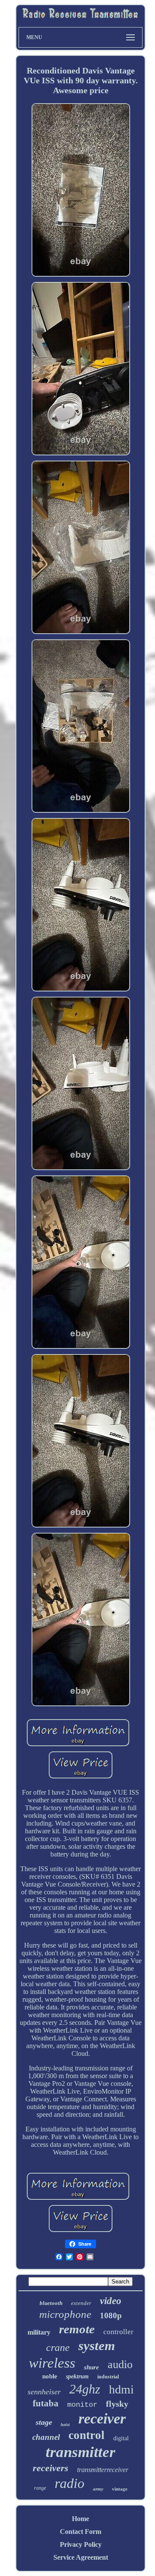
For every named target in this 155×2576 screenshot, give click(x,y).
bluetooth (51, 2303)
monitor (82, 2405)
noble (50, 2376)
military (39, 2332)
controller (118, 2332)
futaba (46, 2403)
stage (44, 2422)
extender (81, 2303)
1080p (111, 2315)
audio (120, 2364)
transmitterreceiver (103, 2470)
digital (121, 2438)
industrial (108, 2377)
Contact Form (81, 2532)
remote (77, 2329)
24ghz (85, 2389)
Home (81, 2519)
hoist (65, 2425)
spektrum (77, 2376)
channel (46, 2437)
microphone (65, 2314)
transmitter (81, 2452)
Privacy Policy (81, 2544)
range (40, 2488)
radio (70, 2483)
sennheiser (44, 2392)
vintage (120, 2489)
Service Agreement (81, 2557)
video (111, 2301)
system (97, 2346)
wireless (52, 2363)
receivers (51, 2468)
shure (91, 2367)
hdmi (121, 2389)
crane (58, 2347)
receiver (102, 2419)
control (87, 2435)
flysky (117, 2404)
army (98, 2489)
